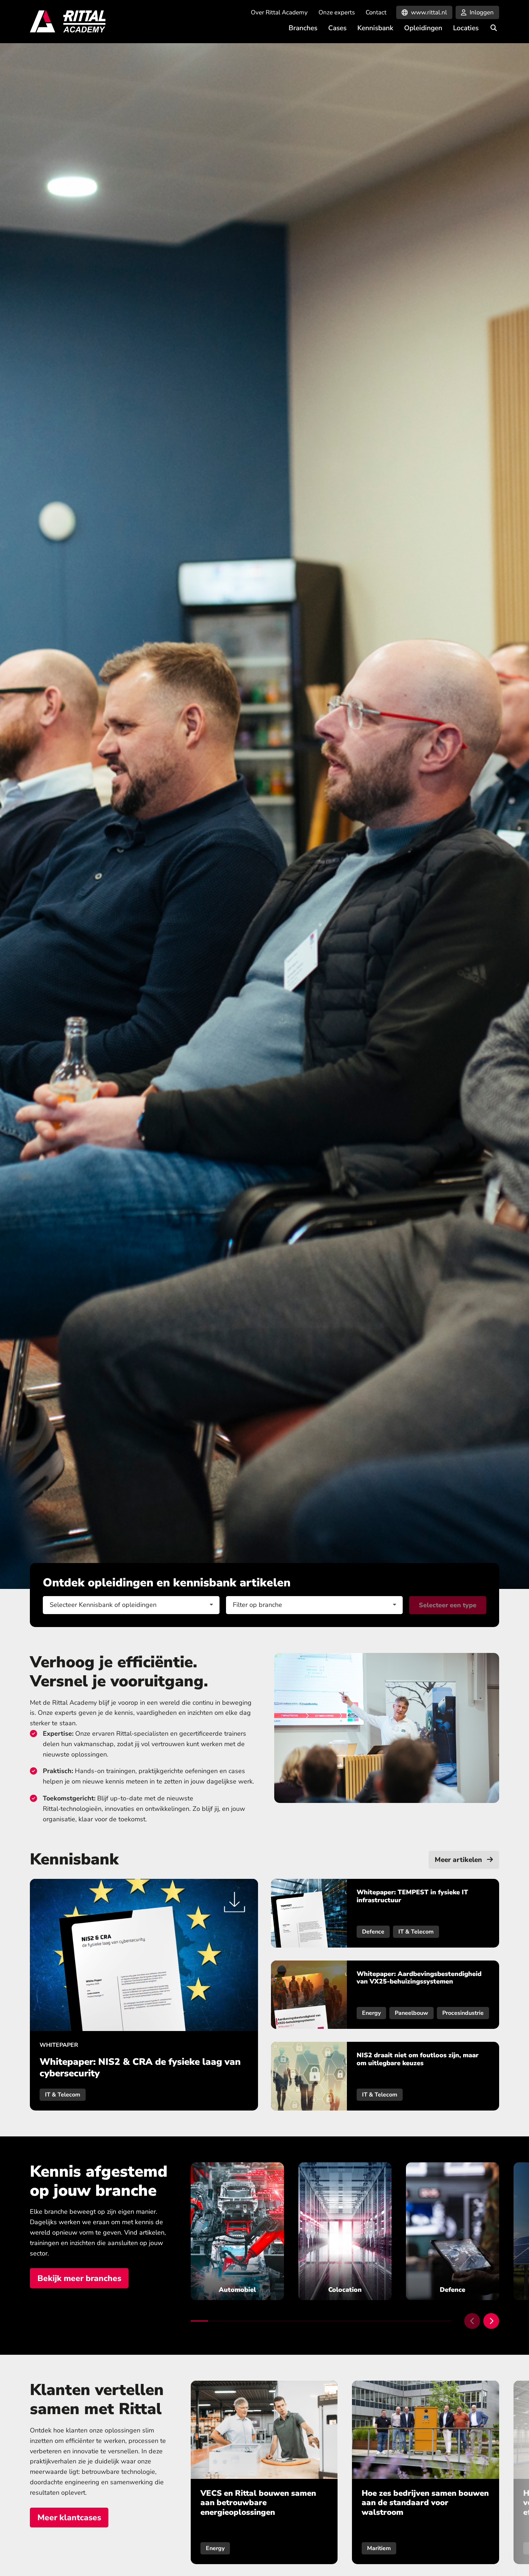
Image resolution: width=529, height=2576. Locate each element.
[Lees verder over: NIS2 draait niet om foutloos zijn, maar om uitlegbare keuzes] (385, 2076)
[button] (472, 2321)
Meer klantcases (69, 2518)
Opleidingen (423, 28)
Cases (337, 28)
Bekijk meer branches (79, 2278)
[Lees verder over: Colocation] (345, 2231)
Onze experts (337, 12)
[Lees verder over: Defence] (453, 2231)
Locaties (466, 28)
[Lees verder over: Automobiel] (237, 2231)
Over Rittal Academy (279, 12)
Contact (376, 12)
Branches (303, 28)
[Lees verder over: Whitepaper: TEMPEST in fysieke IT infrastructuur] (385, 1913)
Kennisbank (375, 28)
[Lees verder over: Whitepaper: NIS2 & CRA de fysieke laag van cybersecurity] (144, 1995)
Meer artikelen (459, 1860)
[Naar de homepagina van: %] (68, 22)
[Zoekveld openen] (494, 28)
